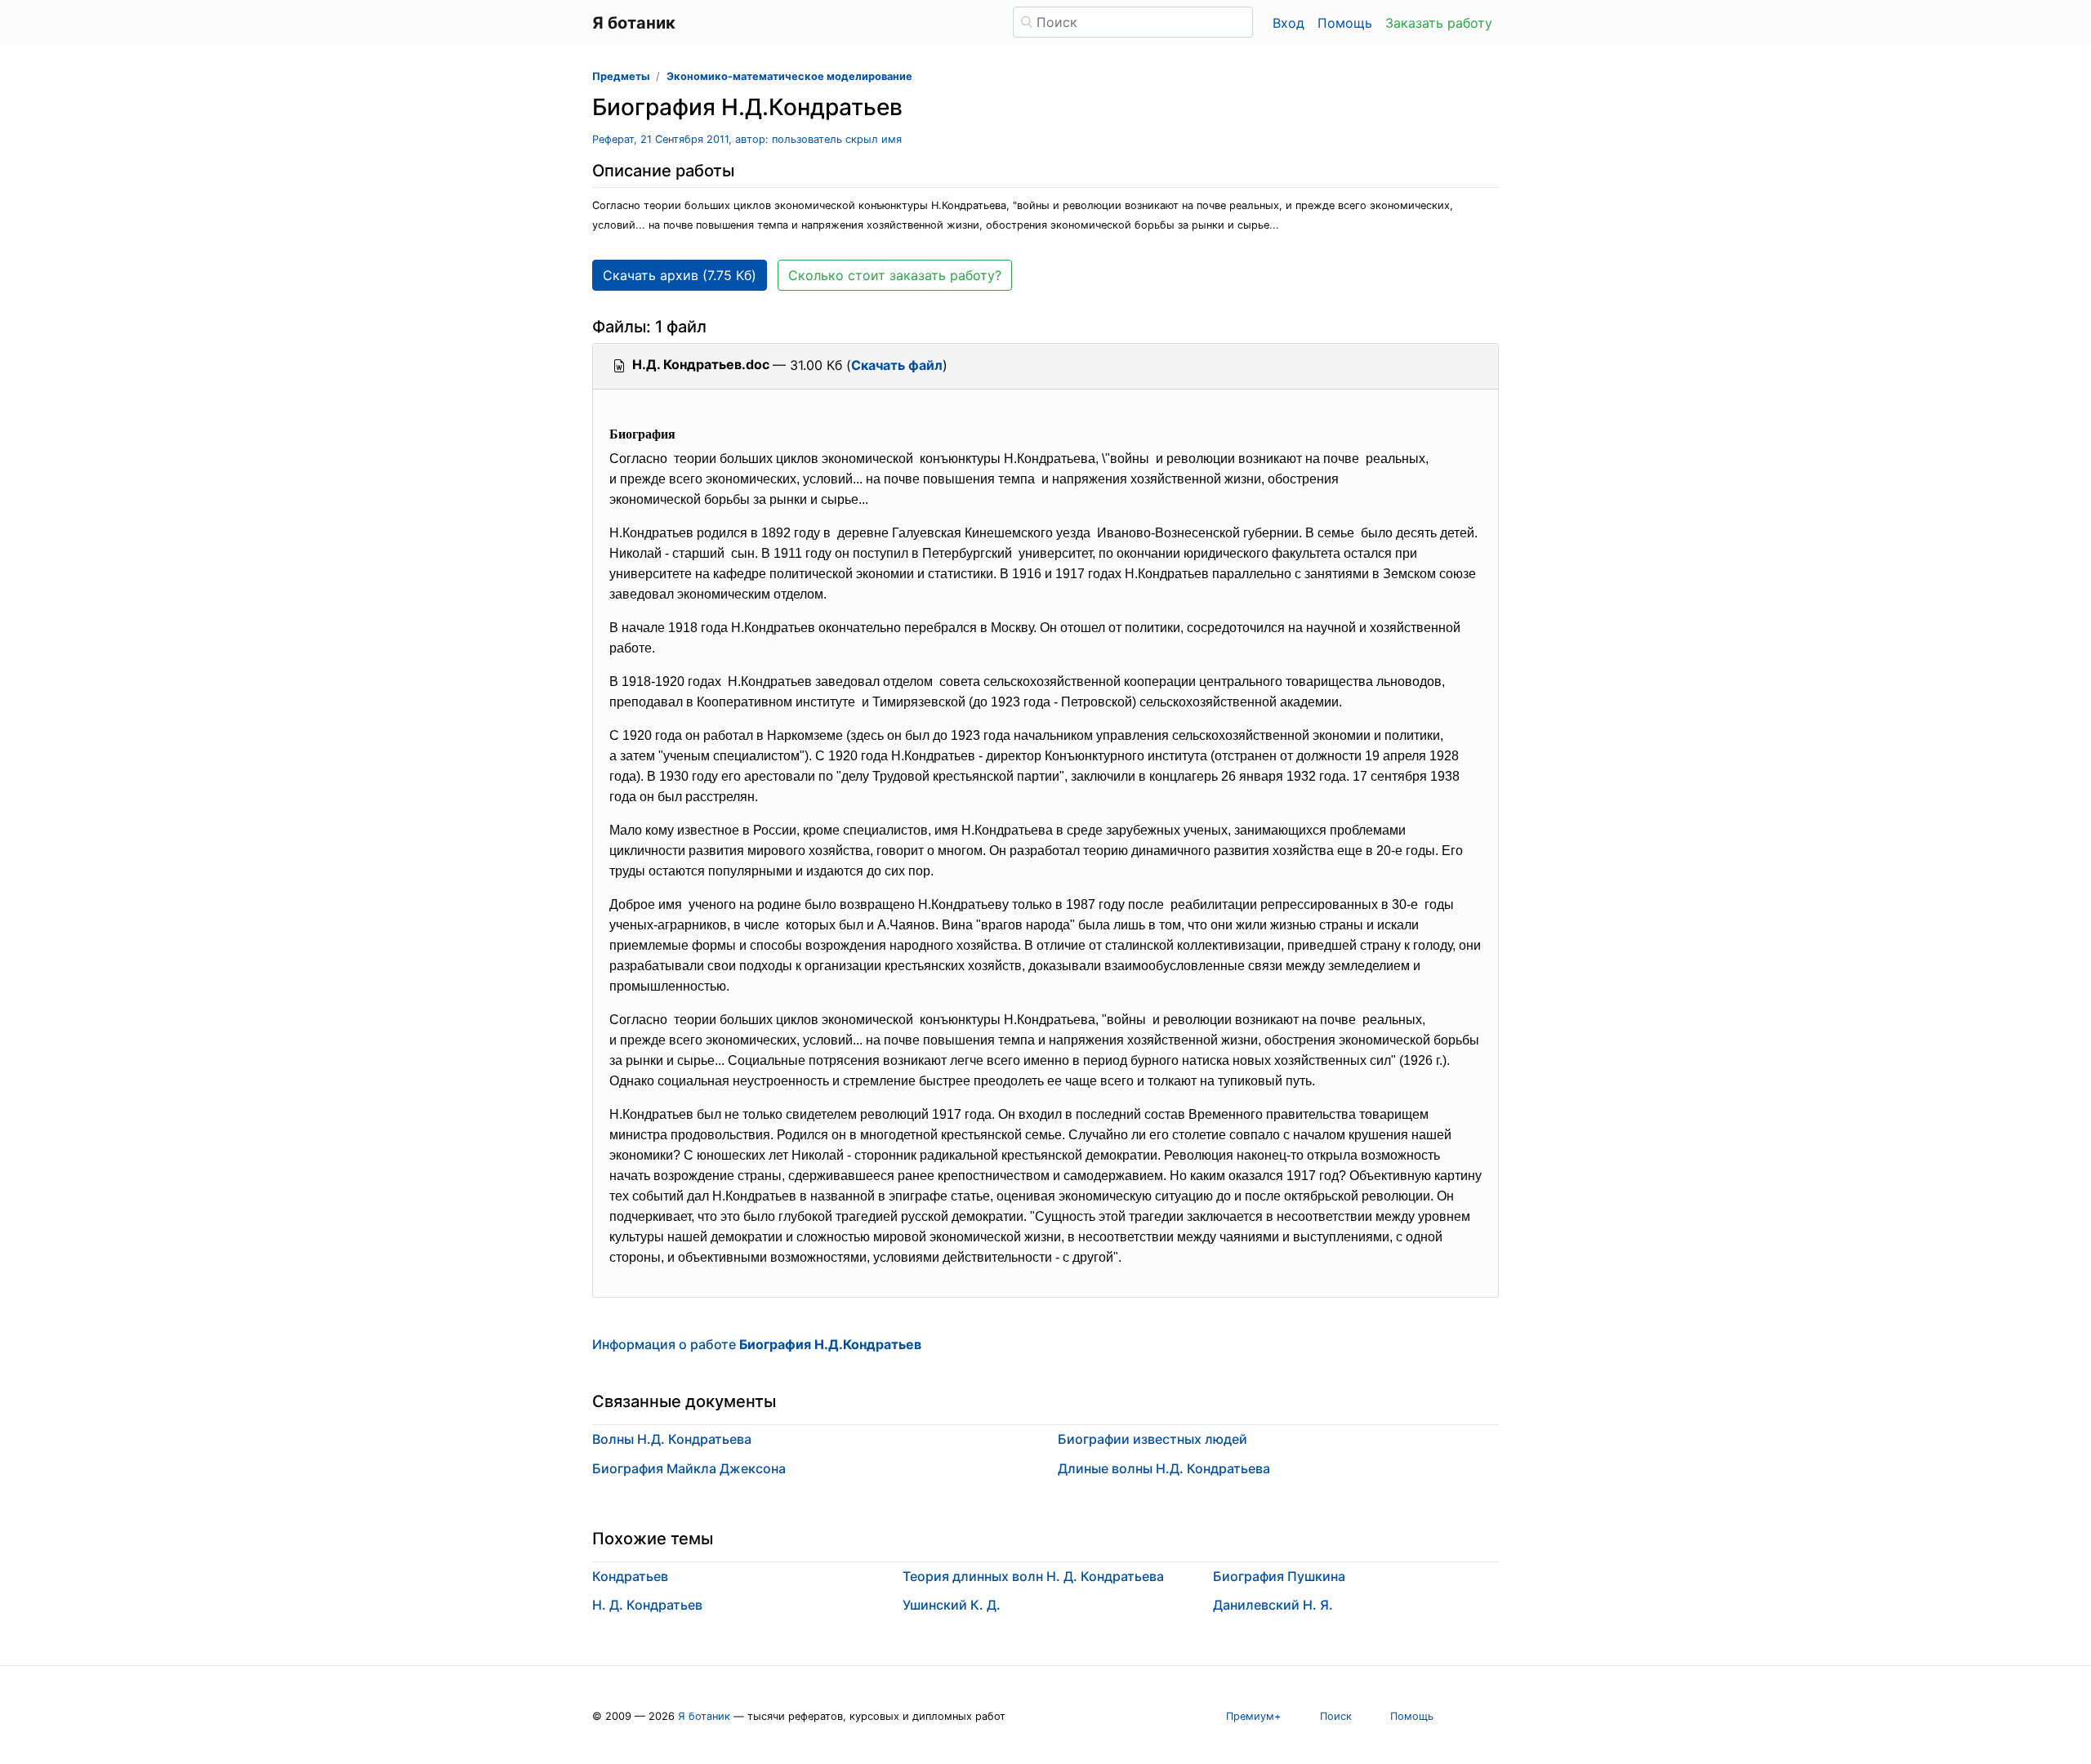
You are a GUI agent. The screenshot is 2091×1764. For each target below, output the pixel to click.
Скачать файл (897, 365)
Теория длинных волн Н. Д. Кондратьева (1033, 1576)
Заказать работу (1439, 23)
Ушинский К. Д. (952, 1605)
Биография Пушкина (1279, 1576)
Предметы (621, 76)
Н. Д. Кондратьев (647, 1605)
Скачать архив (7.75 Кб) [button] (680, 275)
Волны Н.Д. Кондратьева (672, 1439)
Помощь (1345, 23)
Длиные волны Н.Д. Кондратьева (1164, 1468)
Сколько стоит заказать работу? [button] (895, 275)
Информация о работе (757, 1344)
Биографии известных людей (1153, 1439)
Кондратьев (630, 1576)
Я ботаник (704, 1716)
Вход (1288, 23)
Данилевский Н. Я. (1273, 1605)
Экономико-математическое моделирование (789, 76)
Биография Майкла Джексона (689, 1468)
